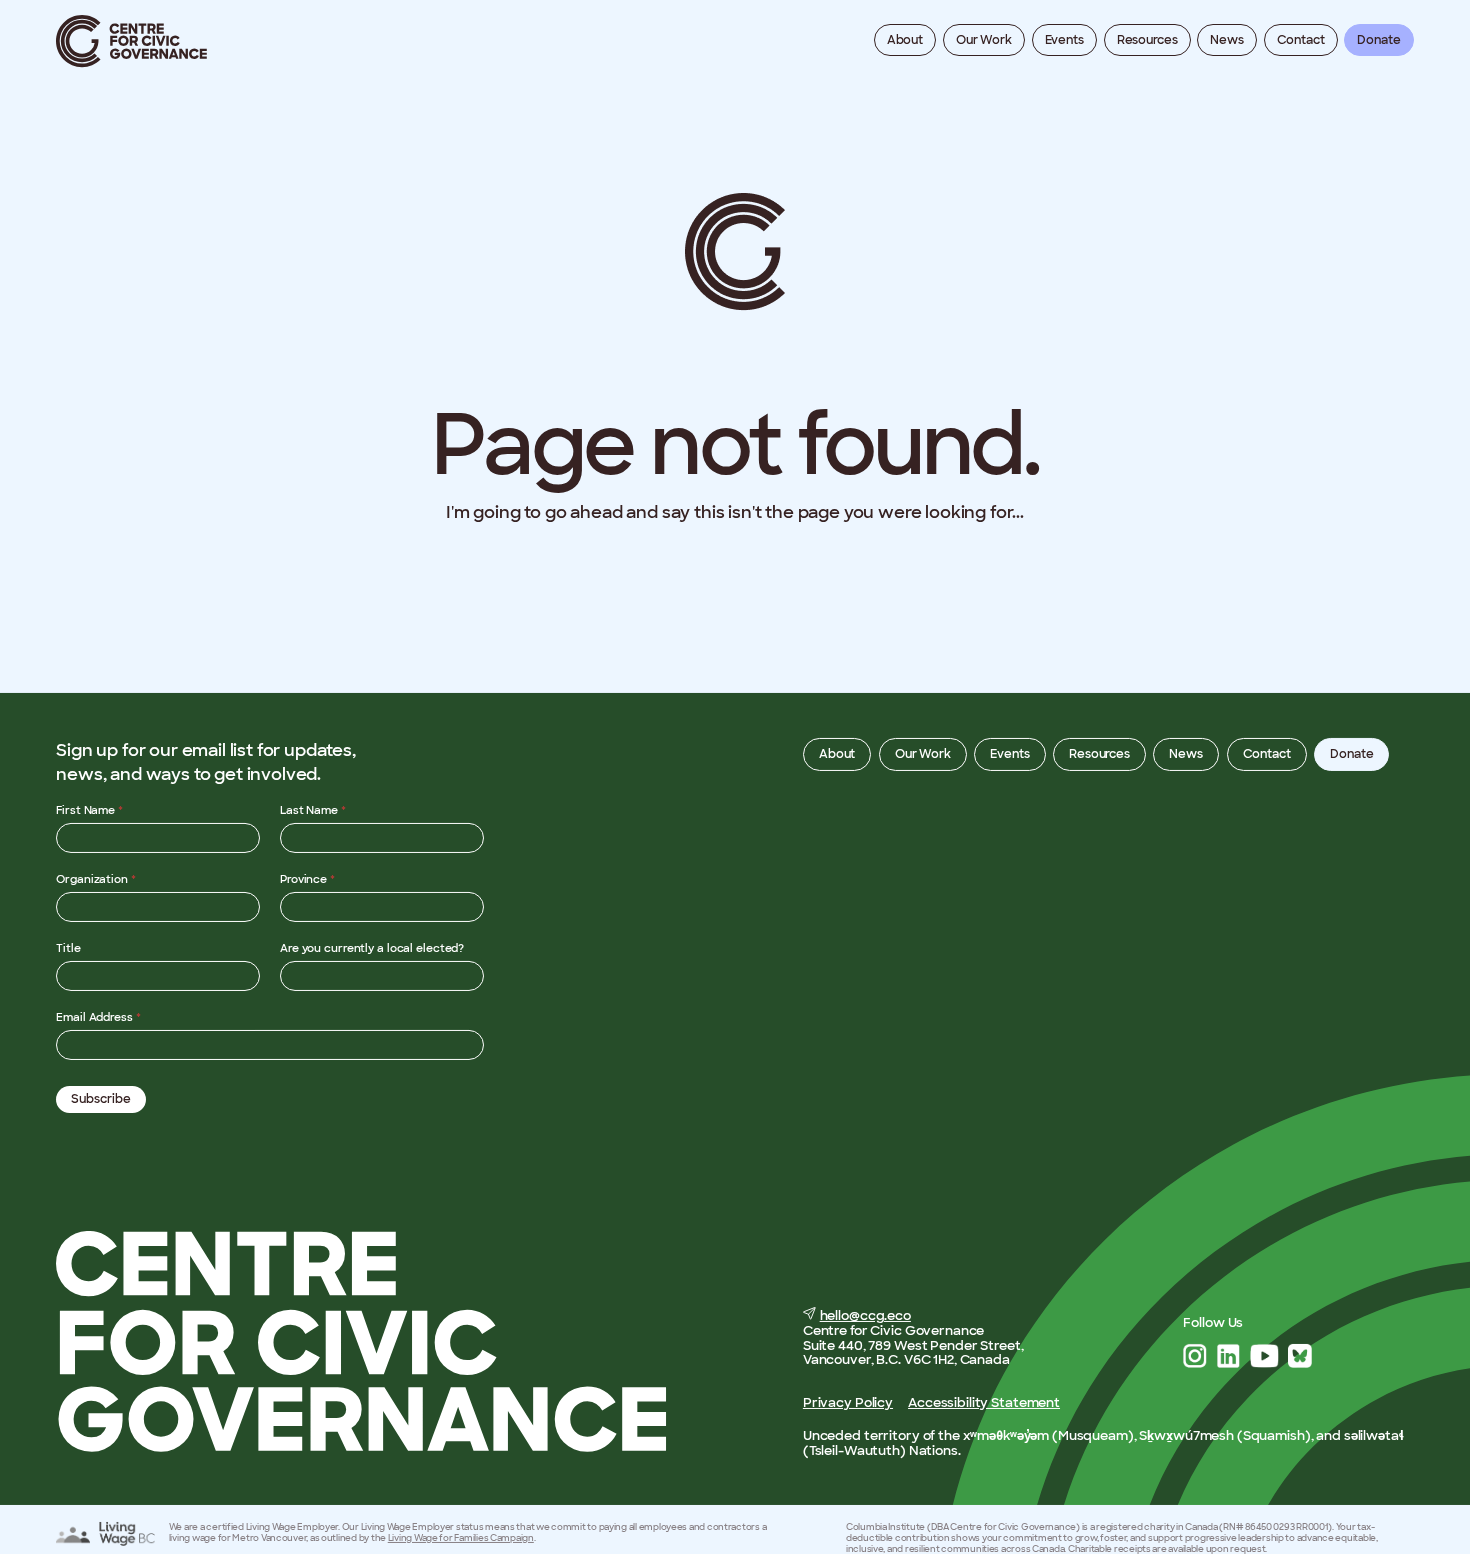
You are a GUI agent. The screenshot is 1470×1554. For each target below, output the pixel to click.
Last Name (313, 810)
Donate (1378, 40)
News (1227, 40)
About (905, 40)
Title (68, 948)
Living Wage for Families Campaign (461, 1538)
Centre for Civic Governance (132, 41)
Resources (1147, 40)
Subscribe (101, 1099)
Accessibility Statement (984, 1402)
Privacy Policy (848, 1402)
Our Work (984, 40)
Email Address (98, 1017)
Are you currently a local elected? (372, 948)
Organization (96, 879)
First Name (89, 810)
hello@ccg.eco (865, 1315)
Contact (1301, 40)
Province (307, 879)
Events (1064, 40)
